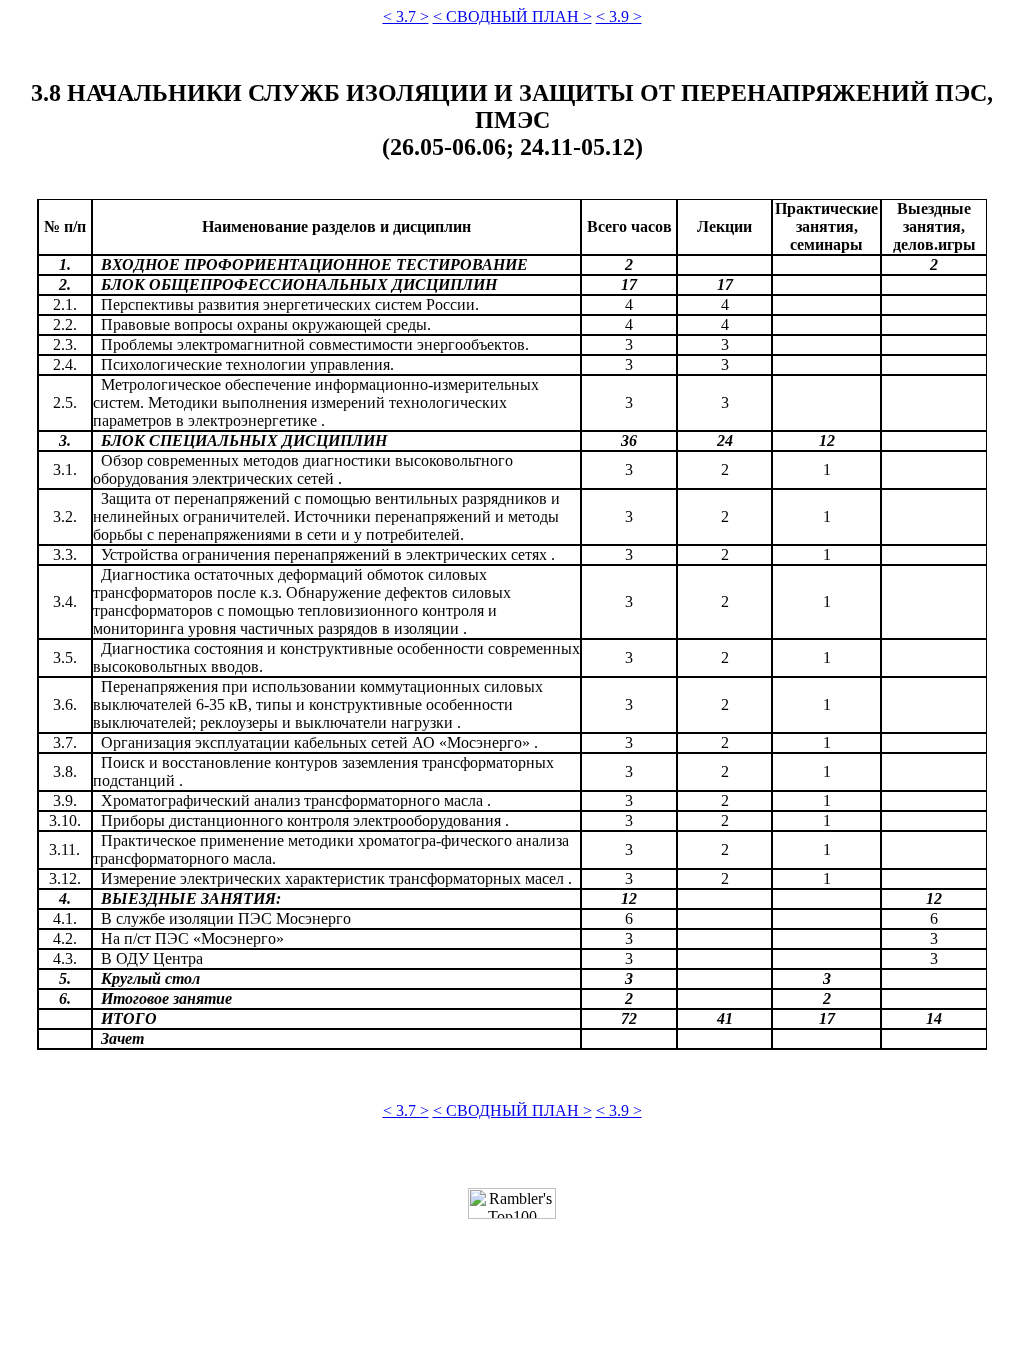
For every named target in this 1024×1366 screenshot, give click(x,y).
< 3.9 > (619, 16)
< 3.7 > (406, 16)
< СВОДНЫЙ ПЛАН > (512, 16)
